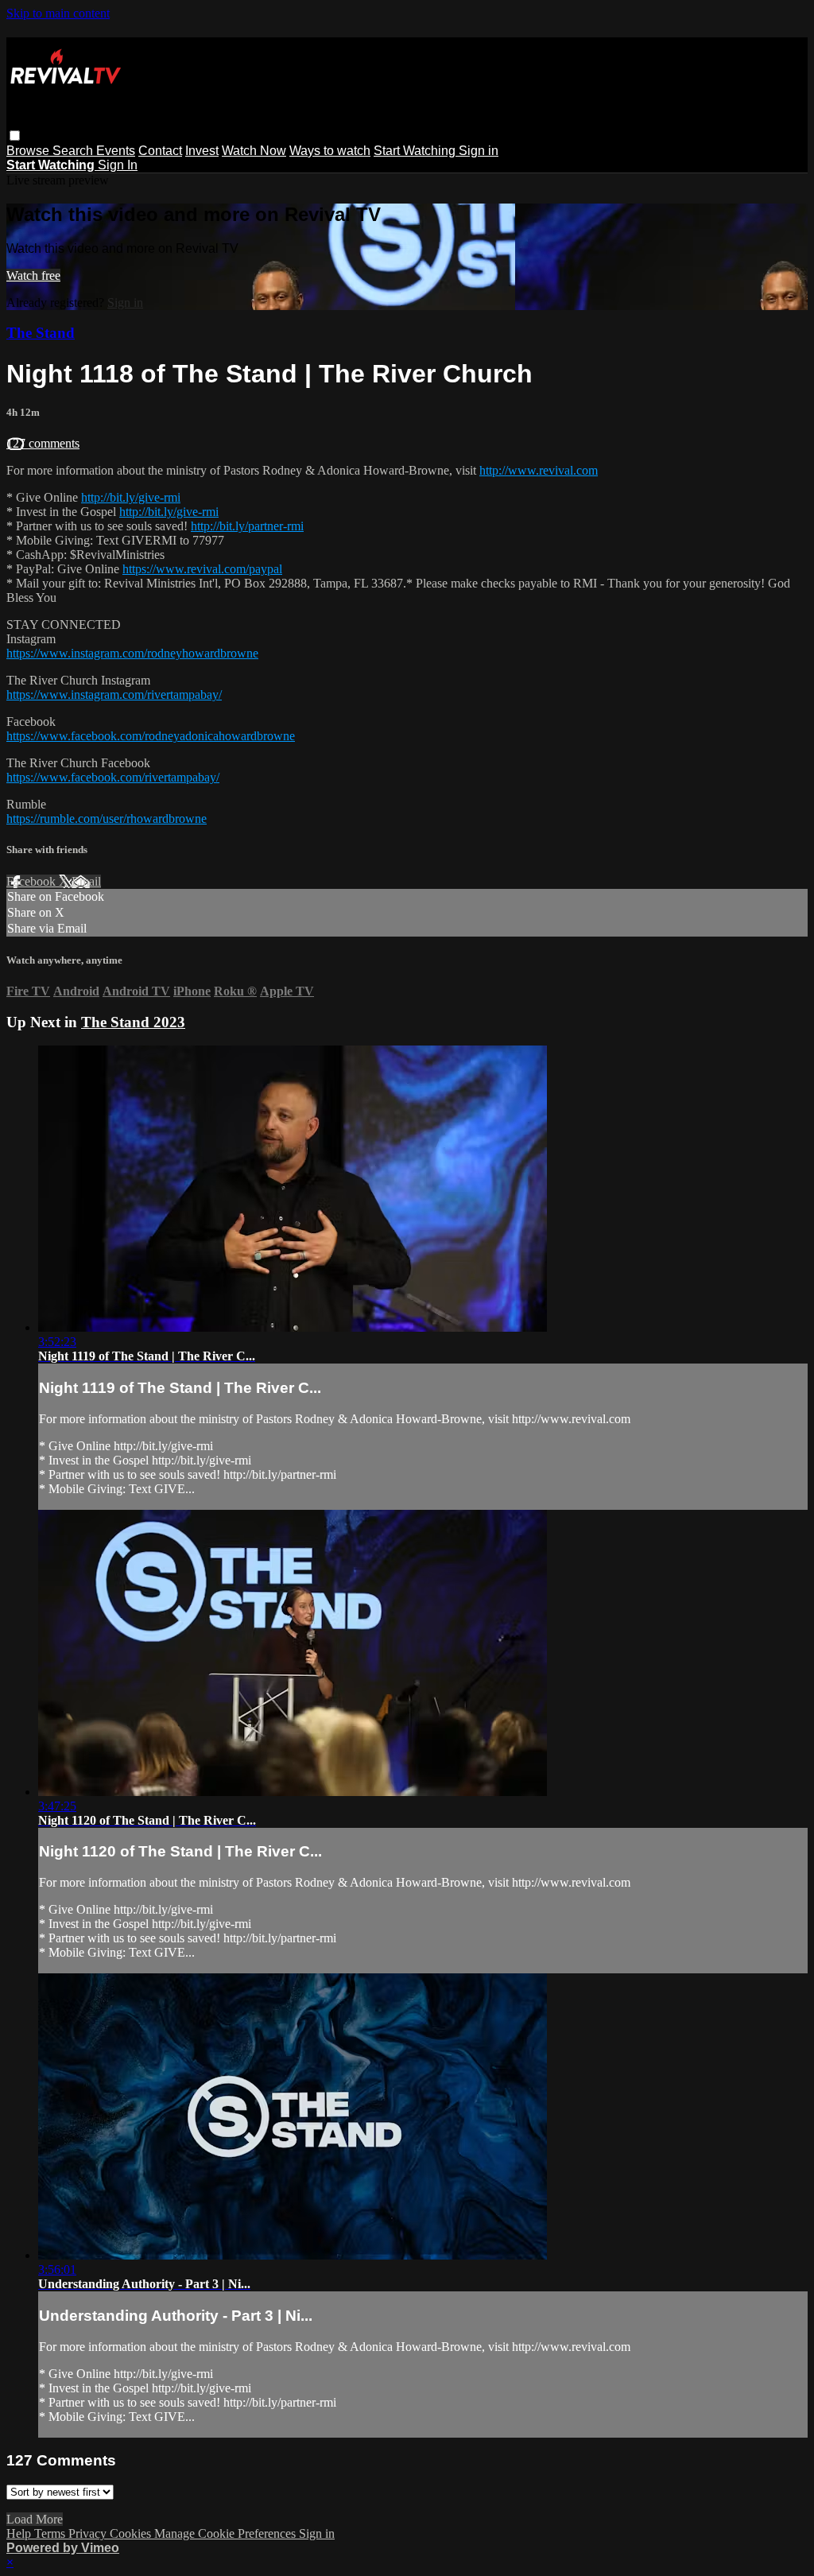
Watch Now (254, 151)
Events (116, 151)
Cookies (132, 2533)
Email (86, 881)
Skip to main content (58, 13)
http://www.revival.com (539, 470)
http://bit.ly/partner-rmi (247, 526)
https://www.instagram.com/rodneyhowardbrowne (132, 653)
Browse (29, 151)
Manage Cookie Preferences (227, 2533)
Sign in (479, 151)
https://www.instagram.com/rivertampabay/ (114, 694)
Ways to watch (330, 151)
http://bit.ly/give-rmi (131, 497)
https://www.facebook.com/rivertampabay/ (113, 777)
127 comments (43, 443)
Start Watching (416, 151)
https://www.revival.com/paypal (202, 569)
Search (74, 151)
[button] (15, 136)
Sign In (118, 165)
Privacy (89, 2533)
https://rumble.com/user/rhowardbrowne (107, 819)
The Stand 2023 (133, 1022)
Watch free (33, 275)
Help (20, 2533)
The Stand (41, 333)
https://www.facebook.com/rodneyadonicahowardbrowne (151, 736)
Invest (202, 151)
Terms (51, 2533)
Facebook (33, 881)
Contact (160, 151)
